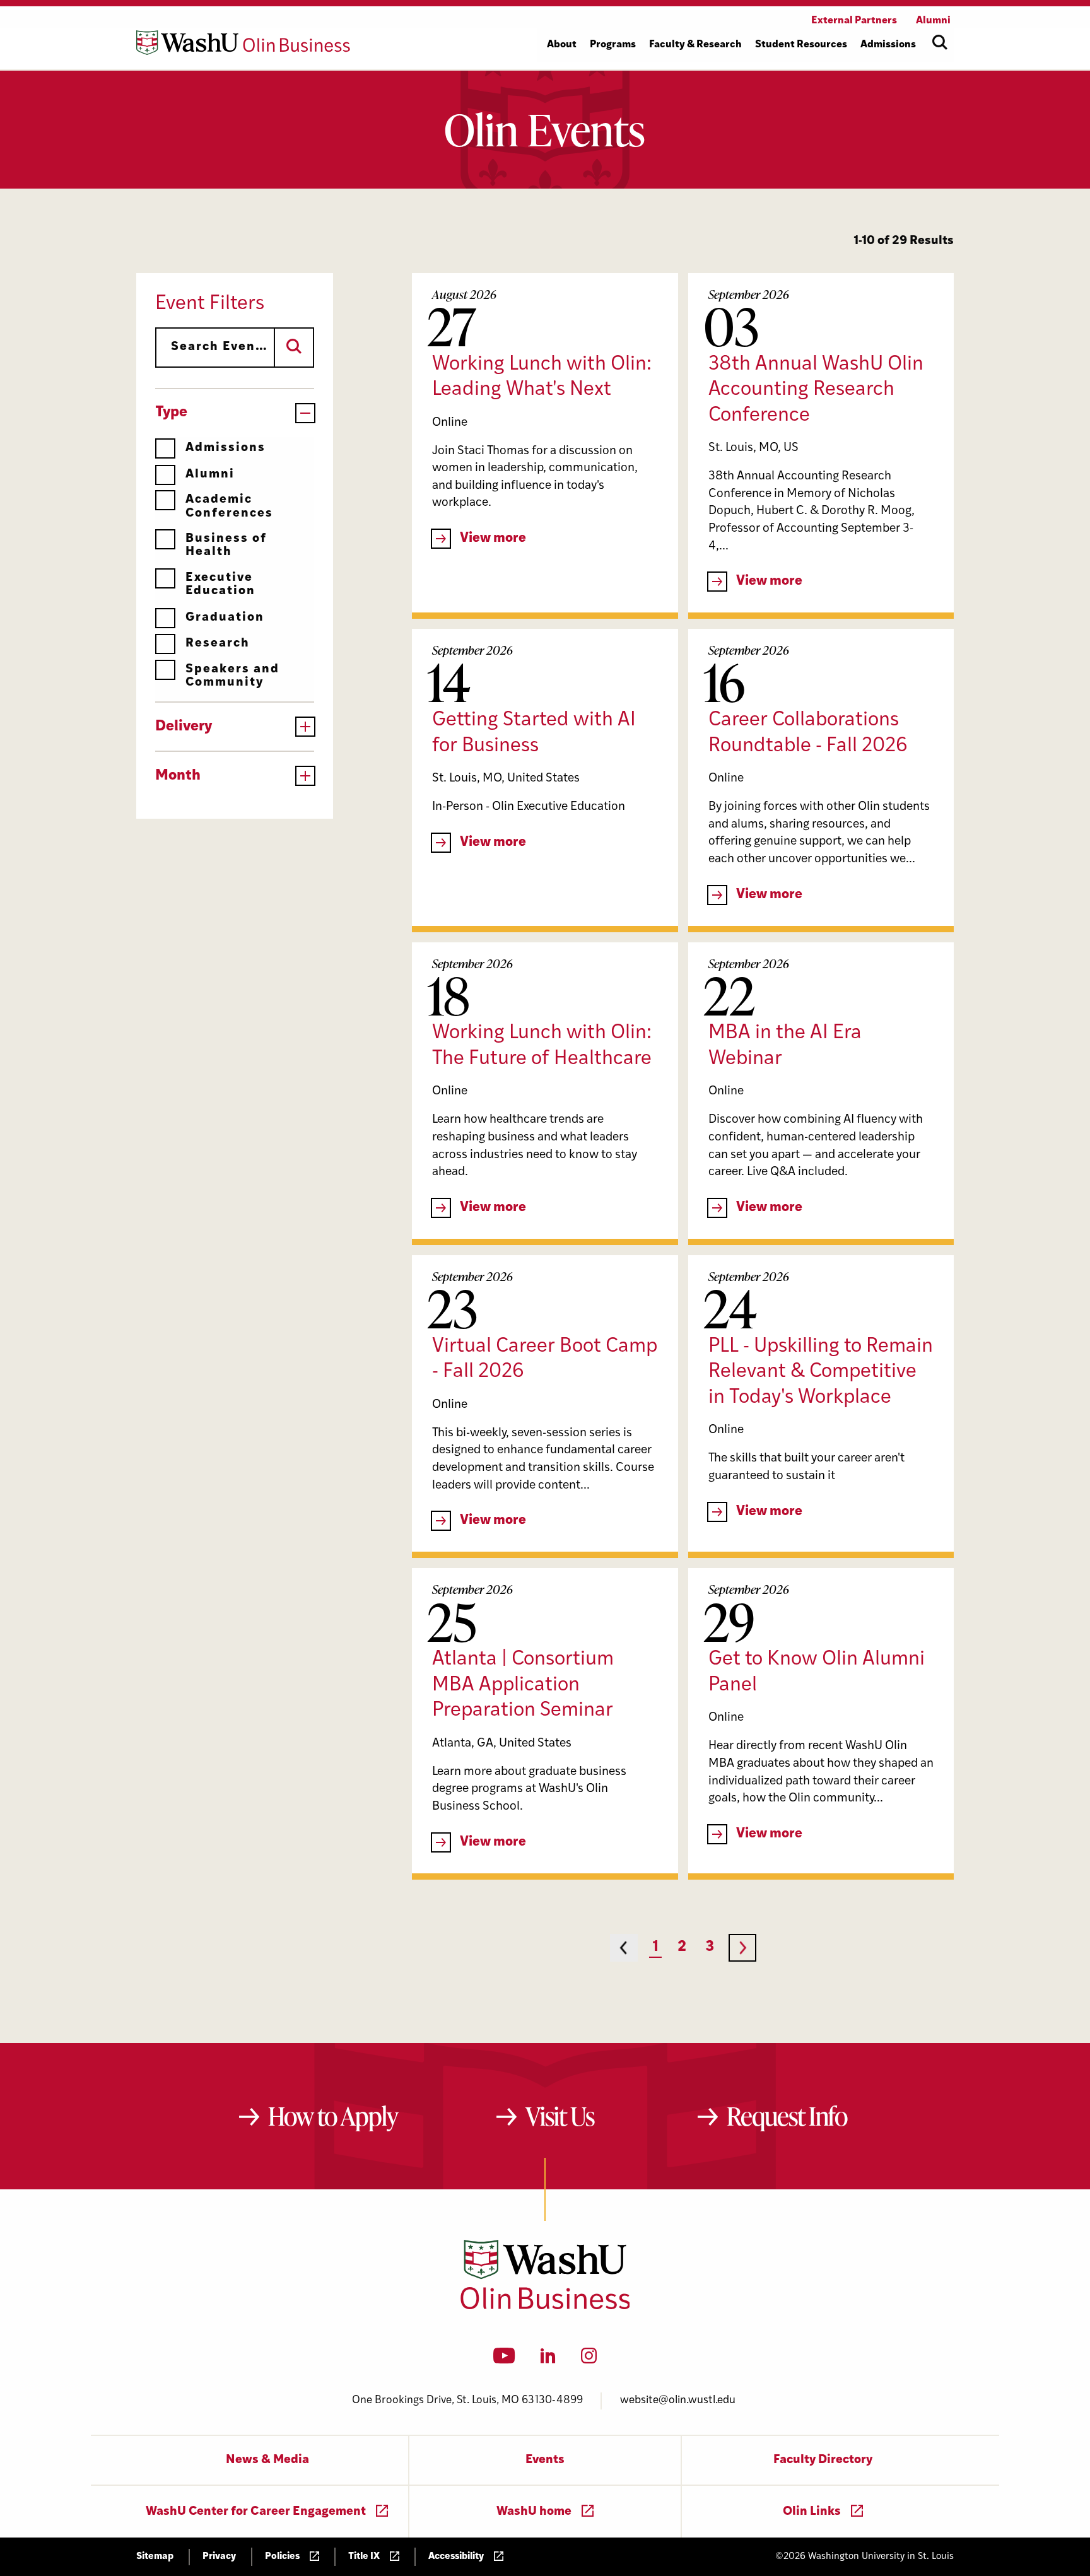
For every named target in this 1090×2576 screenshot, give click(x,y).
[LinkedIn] (548, 2360)
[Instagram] (589, 2360)
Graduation (225, 618)
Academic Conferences (229, 506)
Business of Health (226, 546)
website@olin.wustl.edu (678, 2400)
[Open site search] (940, 42)
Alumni (210, 475)
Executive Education (220, 585)
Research (218, 644)
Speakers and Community (232, 676)
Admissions (226, 448)
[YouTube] (504, 2360)
